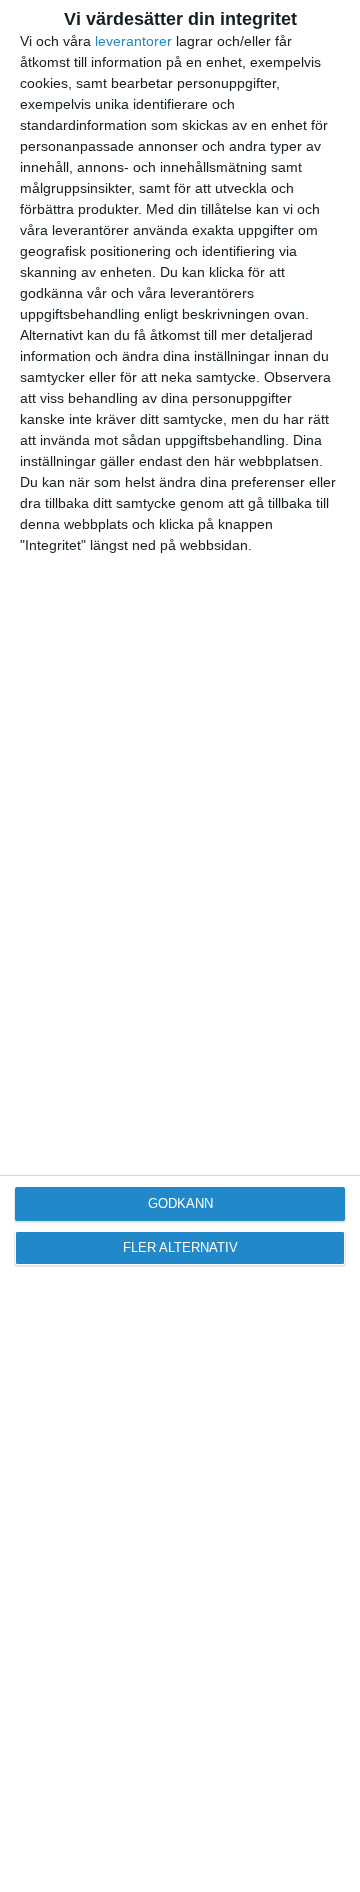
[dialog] (180, 946)
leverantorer (133, 41)
